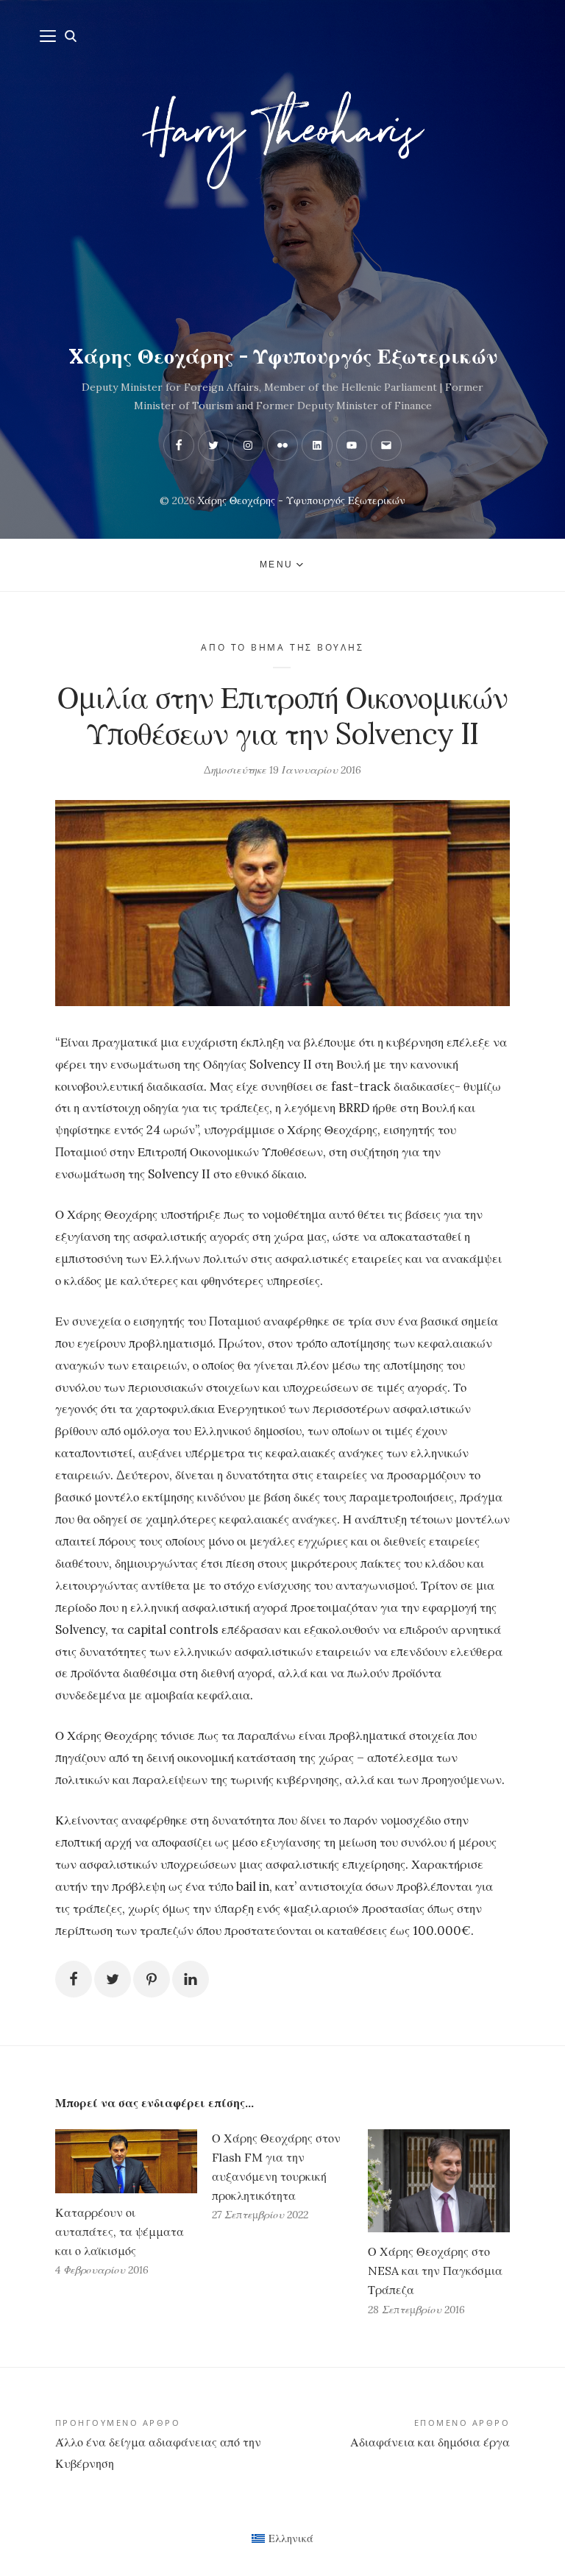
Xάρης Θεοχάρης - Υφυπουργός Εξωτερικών (283, 356)
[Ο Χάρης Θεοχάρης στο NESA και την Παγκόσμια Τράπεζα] (439, 2181)
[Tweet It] (113, 1979)
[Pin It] (152, 1979)
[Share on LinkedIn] (191, 1979)
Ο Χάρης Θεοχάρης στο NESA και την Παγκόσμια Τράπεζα (435, 2271)
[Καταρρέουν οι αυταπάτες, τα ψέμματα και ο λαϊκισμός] (126, 2161)
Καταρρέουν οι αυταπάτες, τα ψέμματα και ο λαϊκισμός (120, 2232)
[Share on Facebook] (74, 1979)
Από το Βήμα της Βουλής (282, 647)
